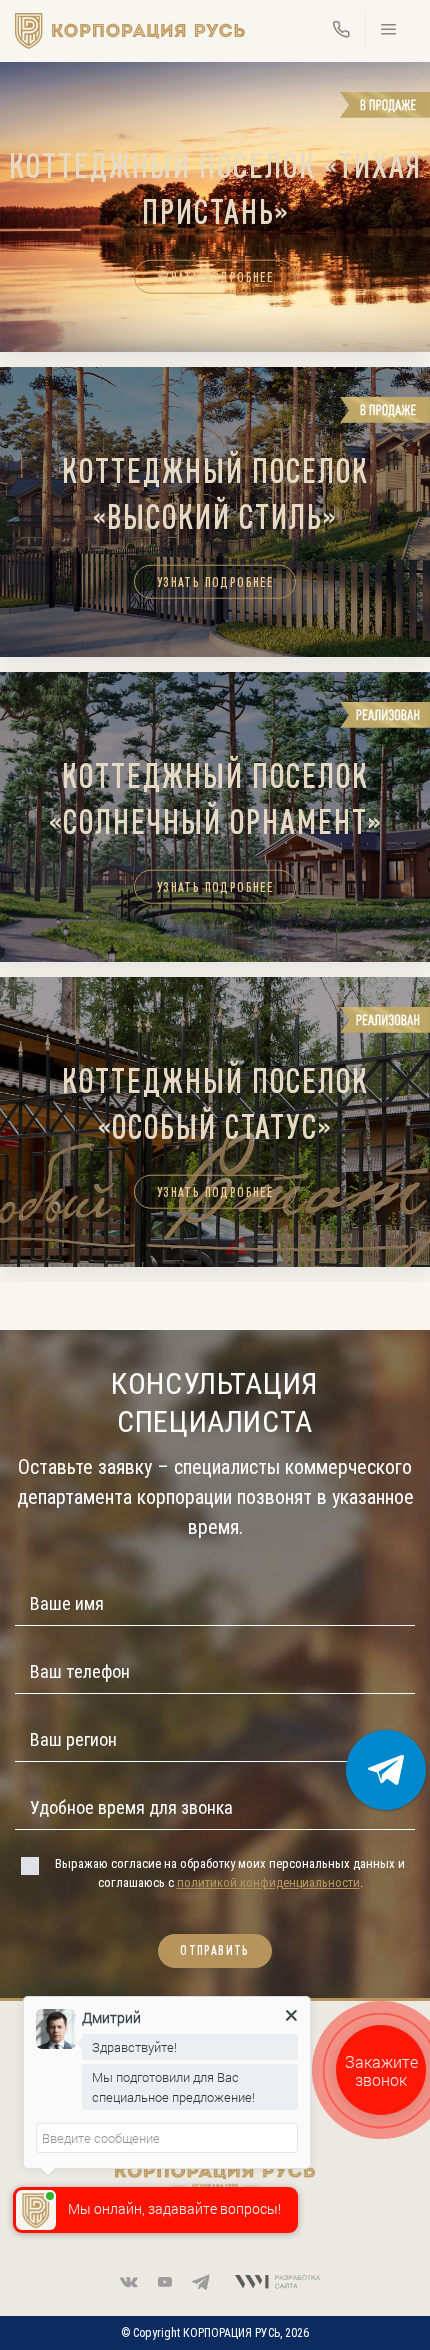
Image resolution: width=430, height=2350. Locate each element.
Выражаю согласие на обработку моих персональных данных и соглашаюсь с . (230, 1873)
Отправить (215, 1950)
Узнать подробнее (215, 276)
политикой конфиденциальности (268, 1882)
